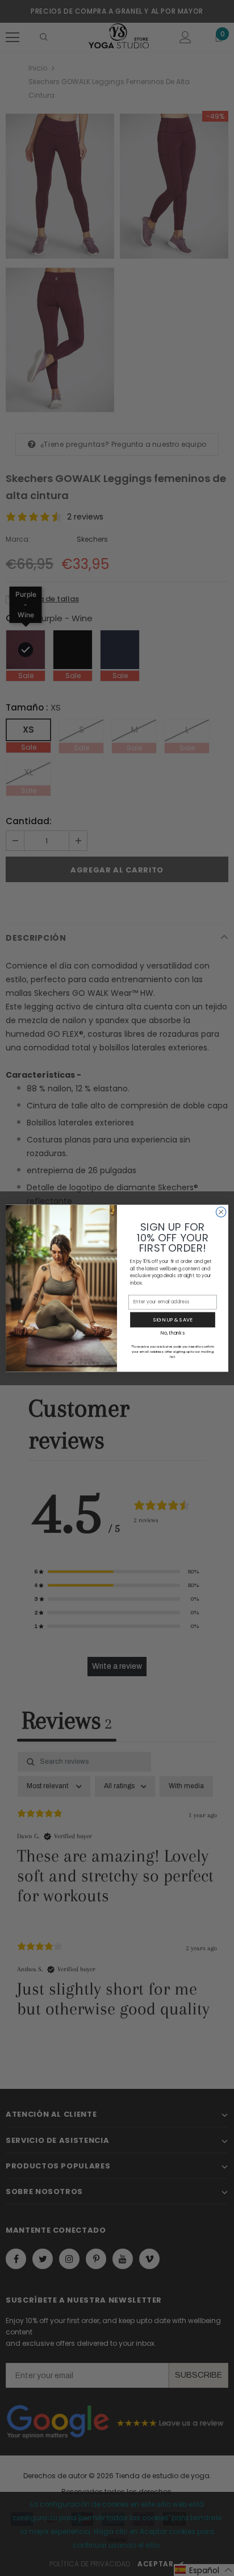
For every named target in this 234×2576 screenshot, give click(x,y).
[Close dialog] (221, 1212)
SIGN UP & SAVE (173, 1320)
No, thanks (172, 1332)
